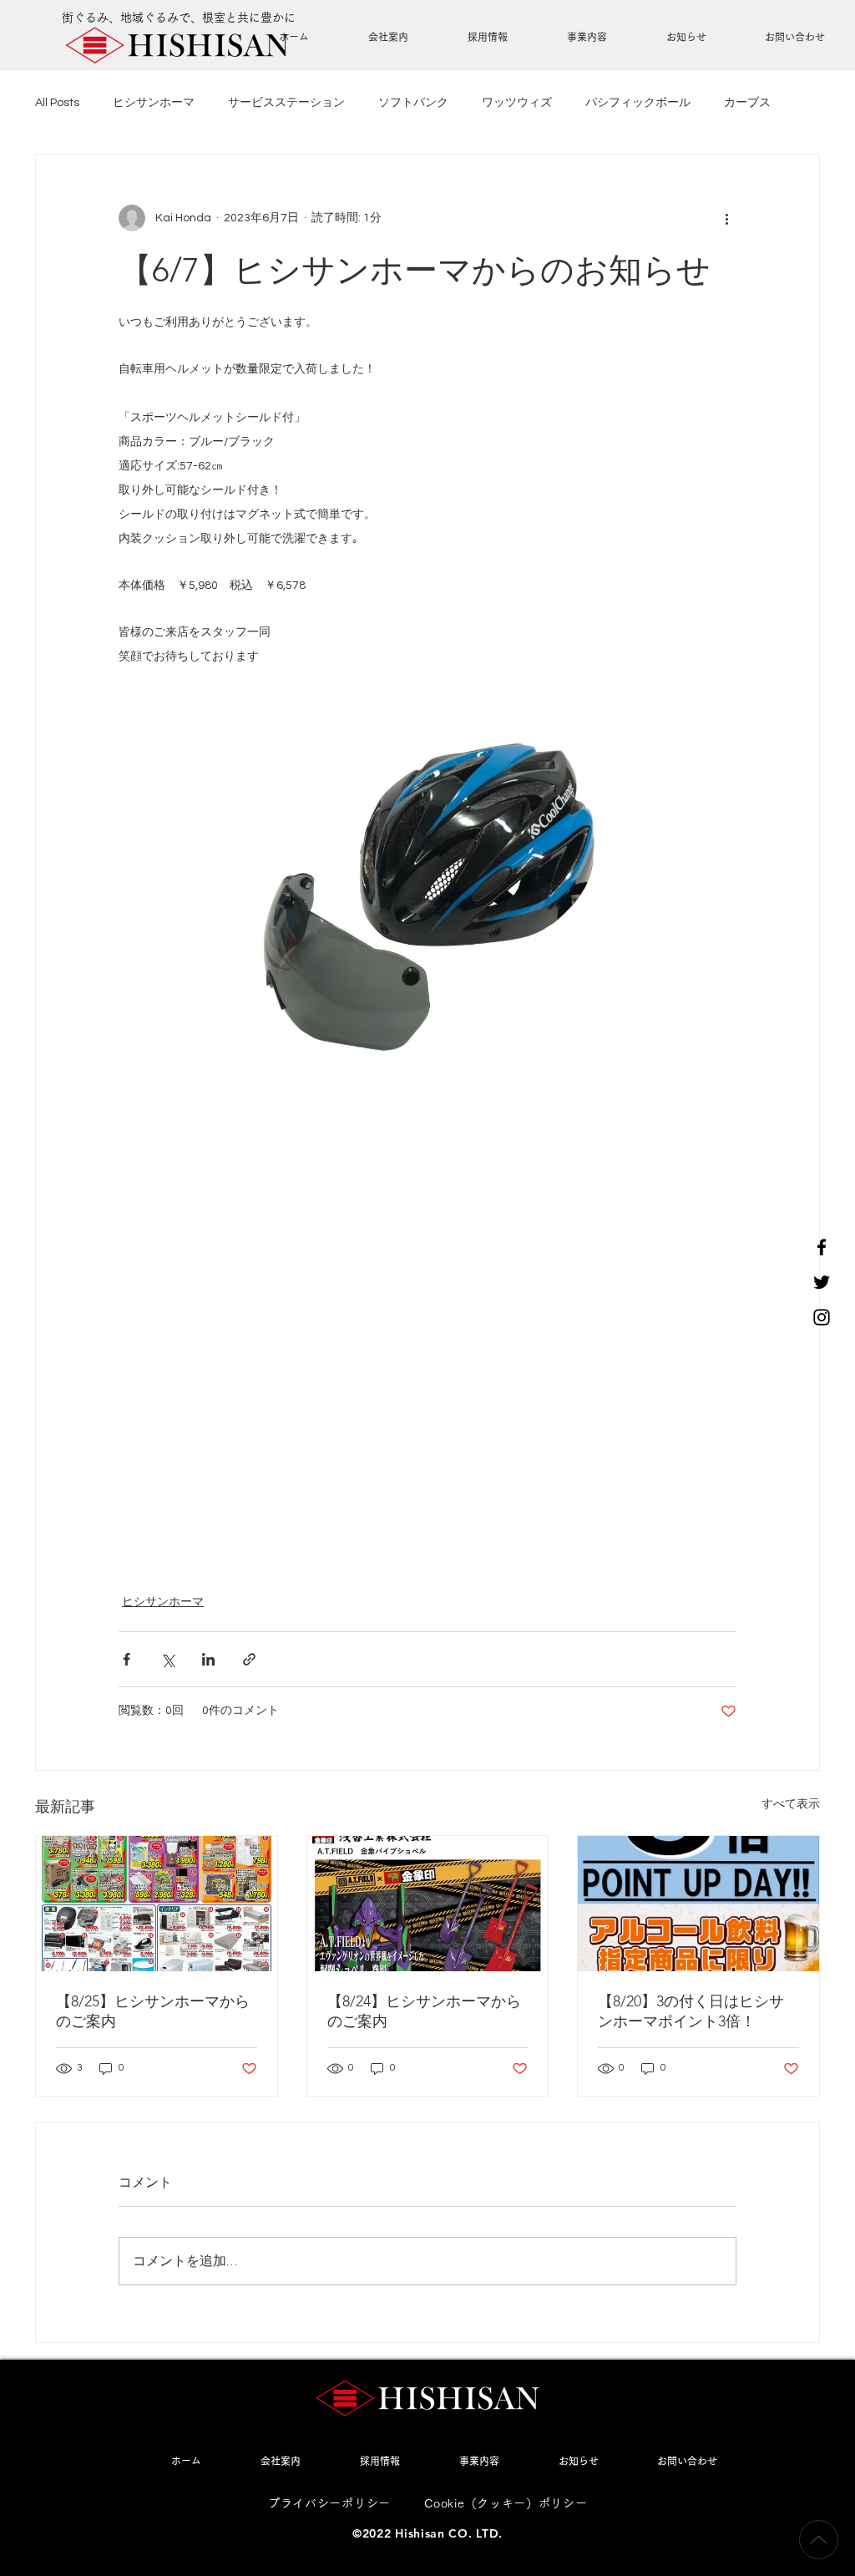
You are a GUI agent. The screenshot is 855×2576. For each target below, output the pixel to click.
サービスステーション (286, 103)
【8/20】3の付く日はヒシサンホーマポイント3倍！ (691, 2011)
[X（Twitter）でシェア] (167, 1659)
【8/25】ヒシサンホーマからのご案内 (153, 2011)
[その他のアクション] (726, 218)
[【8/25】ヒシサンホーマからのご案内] (157, 1904)
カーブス (747, 103)
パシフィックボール (638, 103)
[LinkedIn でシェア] (208, 1659)
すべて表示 (791, 1804)
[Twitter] (822, 1282)
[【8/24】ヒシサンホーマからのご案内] (428, 1904)
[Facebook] (822, 1247)
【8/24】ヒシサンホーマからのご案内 (424, 2011)
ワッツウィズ (517, 103)
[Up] (819, 2540)
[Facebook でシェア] (126, 1659)
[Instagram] (822, 1317)
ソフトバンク (413, 103)
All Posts (57, 103)
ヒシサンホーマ (154, 103)
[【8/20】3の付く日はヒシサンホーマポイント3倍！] (698, 1904)
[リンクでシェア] (249, 1659)
